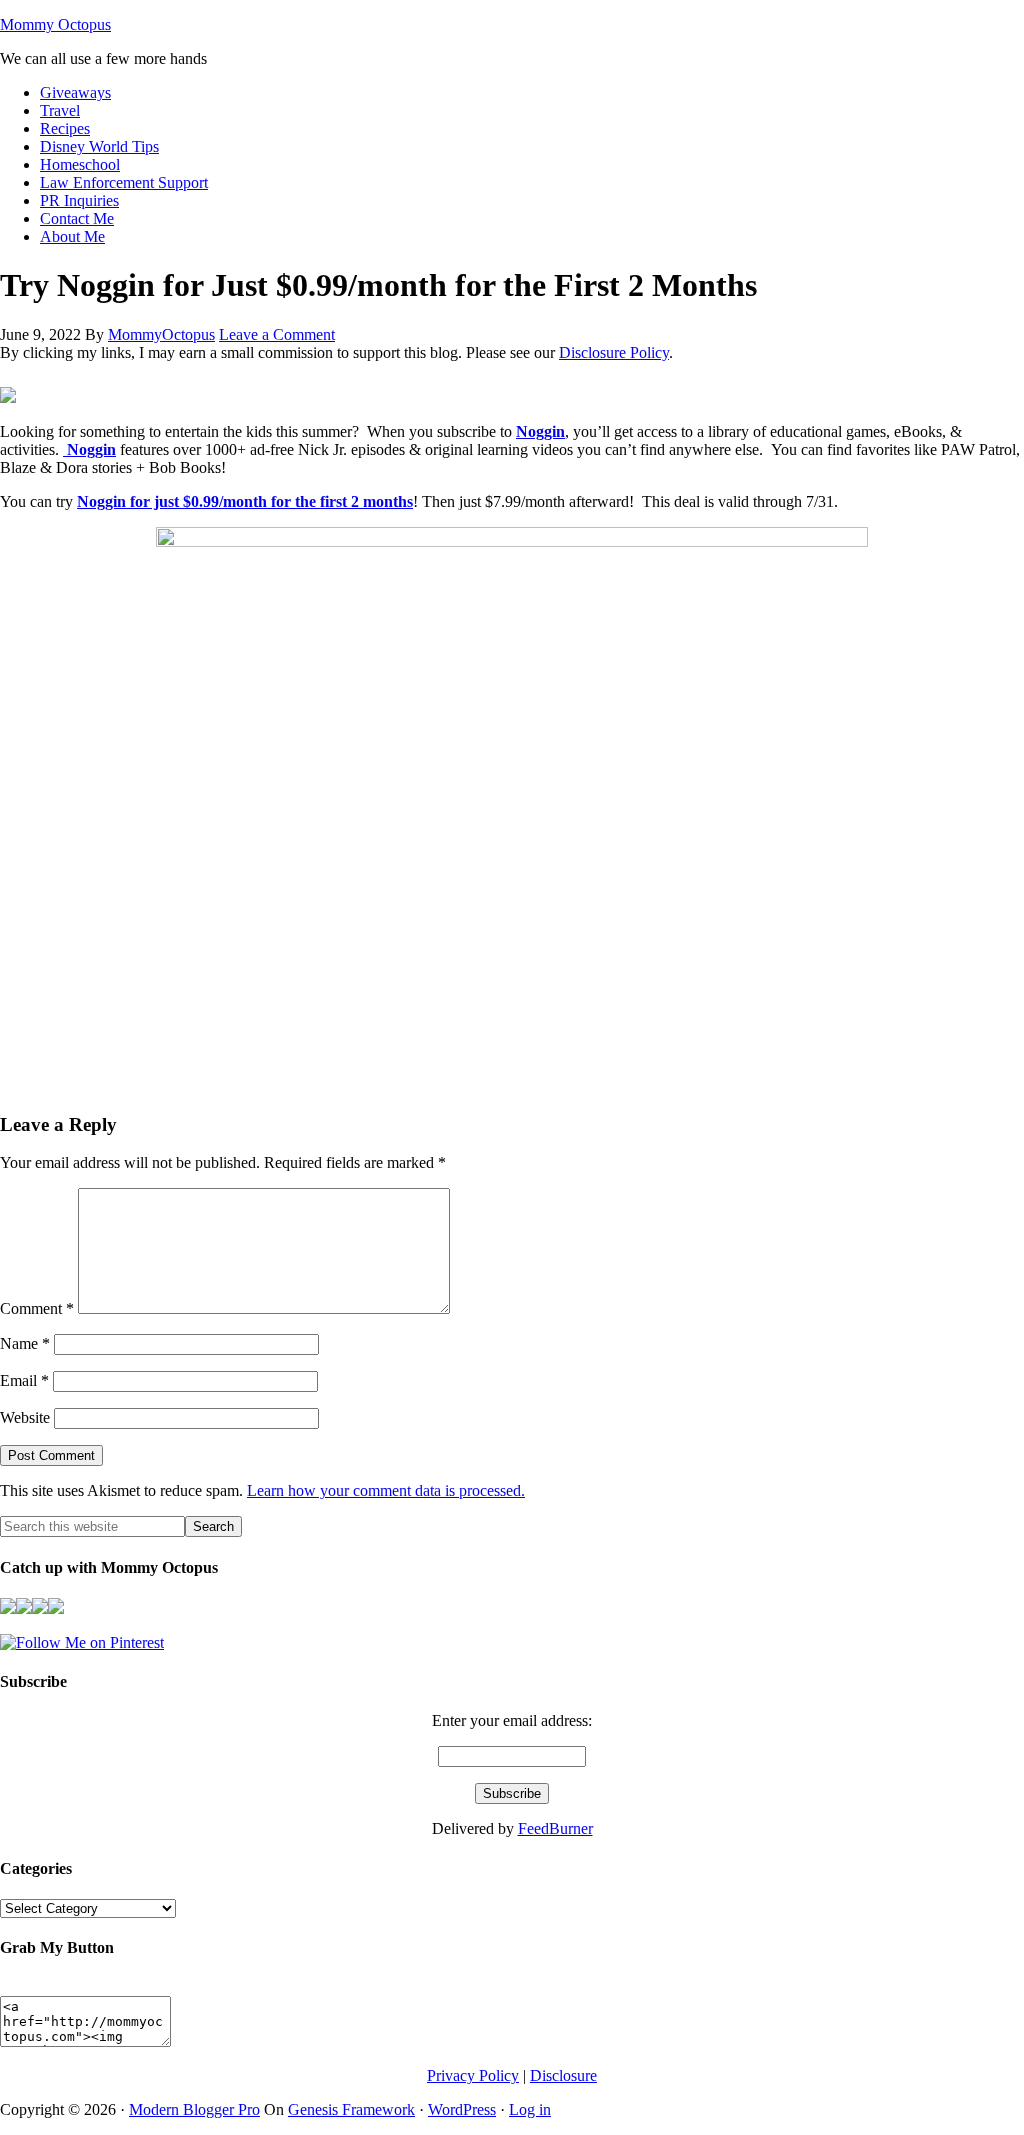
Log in (530, 2109)
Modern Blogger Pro (194, 2109)
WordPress (462, 2109)
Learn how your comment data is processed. (386, 1490)
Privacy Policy (473, 2075)
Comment (37, 1308)
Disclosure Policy (614, 352)
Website (25, 1417)
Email (24, 1380)
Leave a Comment (277, 334)
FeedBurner (555, 1828)
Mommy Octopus (55, 24)
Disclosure (563, 2075)
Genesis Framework (351, 2109)
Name (25, 1343)
